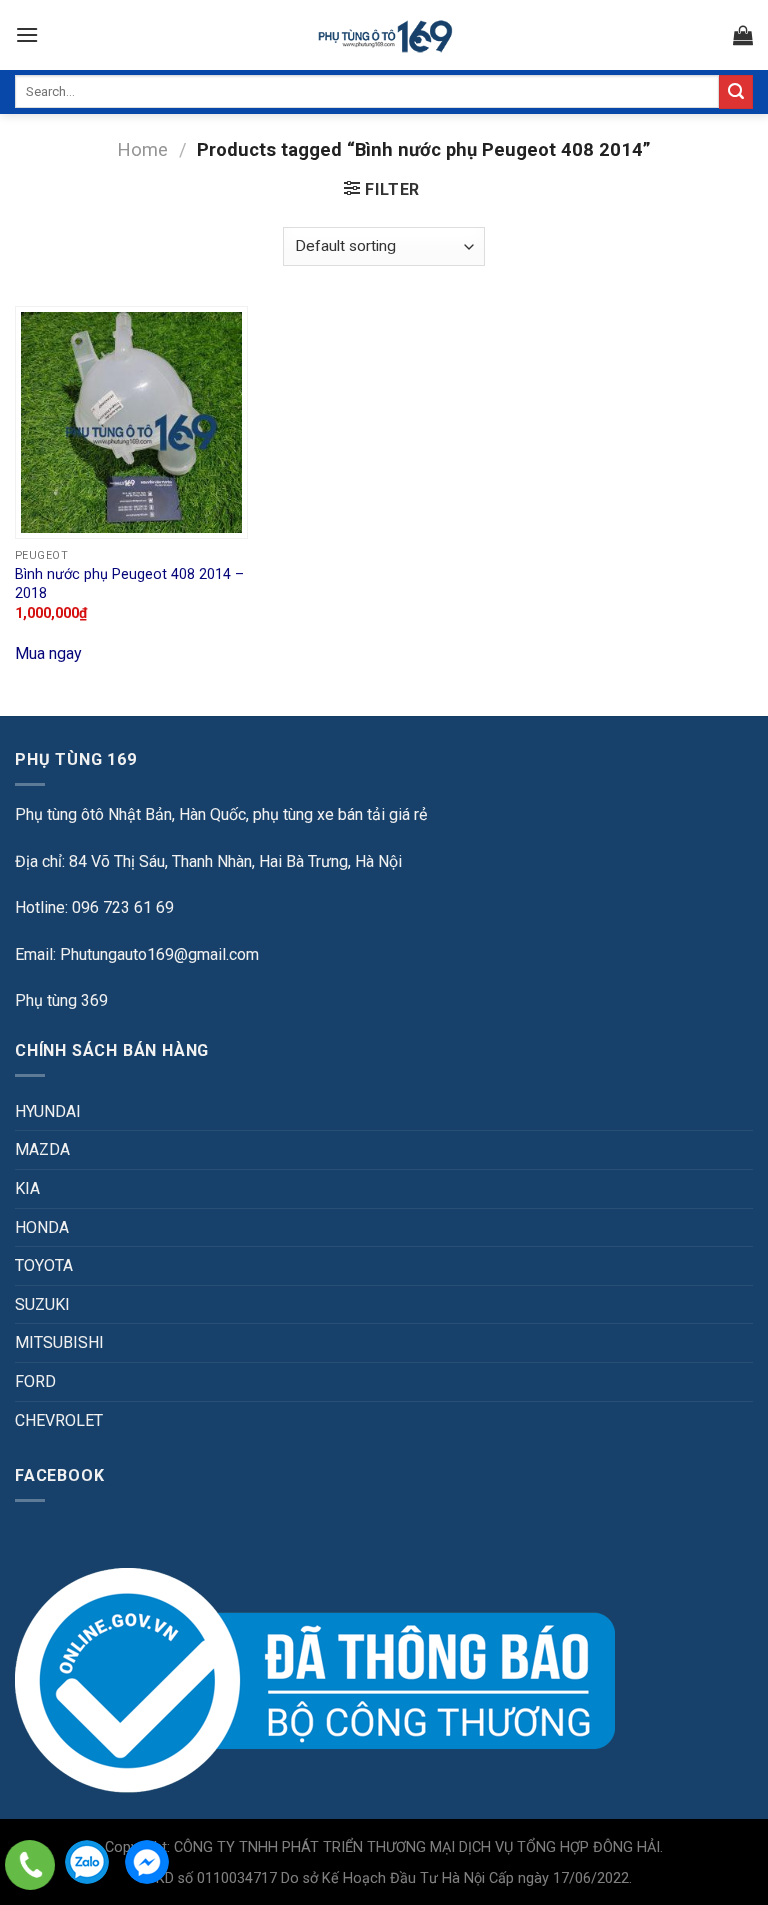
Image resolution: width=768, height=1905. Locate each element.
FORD (35, 1381)
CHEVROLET (59, 1420)
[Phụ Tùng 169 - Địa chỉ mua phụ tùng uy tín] (384, 35)
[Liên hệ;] (30, 1865)
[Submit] (736, 92)
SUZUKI (42, 1304)
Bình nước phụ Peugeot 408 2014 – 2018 (129, 584)
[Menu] (27, 34)
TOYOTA (44, 1265)
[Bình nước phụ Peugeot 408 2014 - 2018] (131, 422)
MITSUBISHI (59, 1342)
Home (142, 149)
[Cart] (743, 35)
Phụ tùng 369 (61, 1000)
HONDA (42, 1227)
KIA (27, 1188)
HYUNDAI (48, 1111)
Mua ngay (48, 653)
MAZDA (42, 1149)
